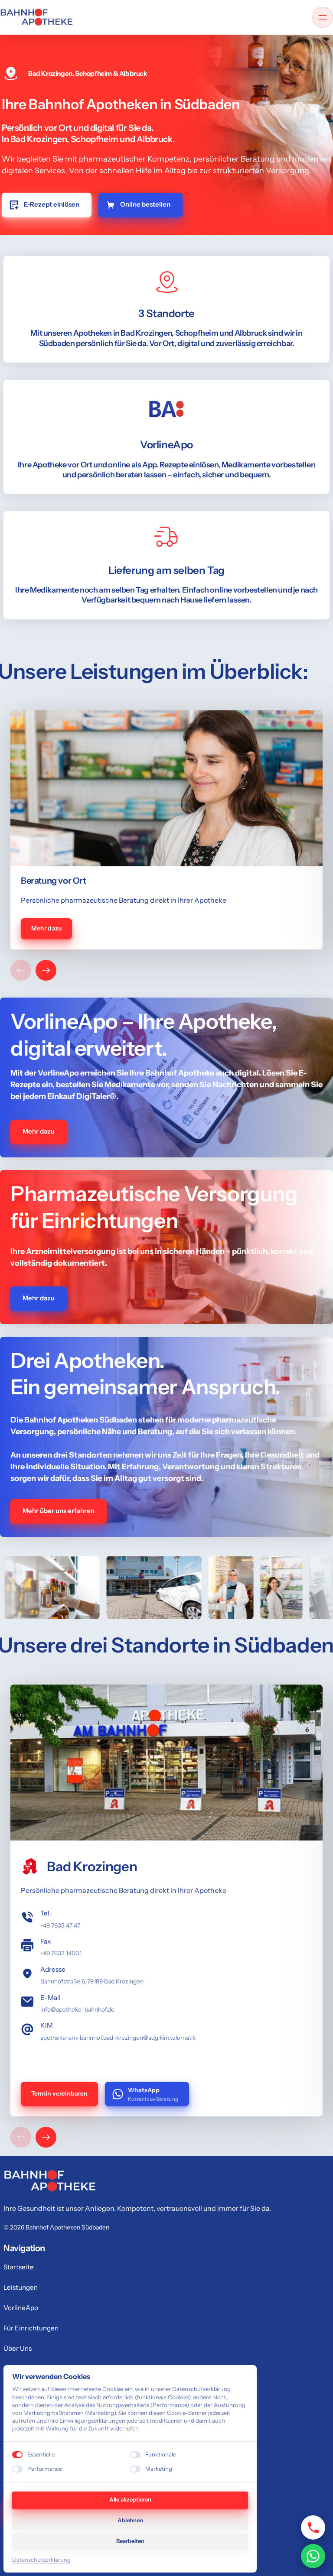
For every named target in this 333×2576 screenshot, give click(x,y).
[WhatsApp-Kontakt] (313, 2556)
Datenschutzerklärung (41, 2560)
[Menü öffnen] (323, 17)
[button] (46, 970)
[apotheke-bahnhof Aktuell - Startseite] (36, 17)
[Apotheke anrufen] (313, 2527)
